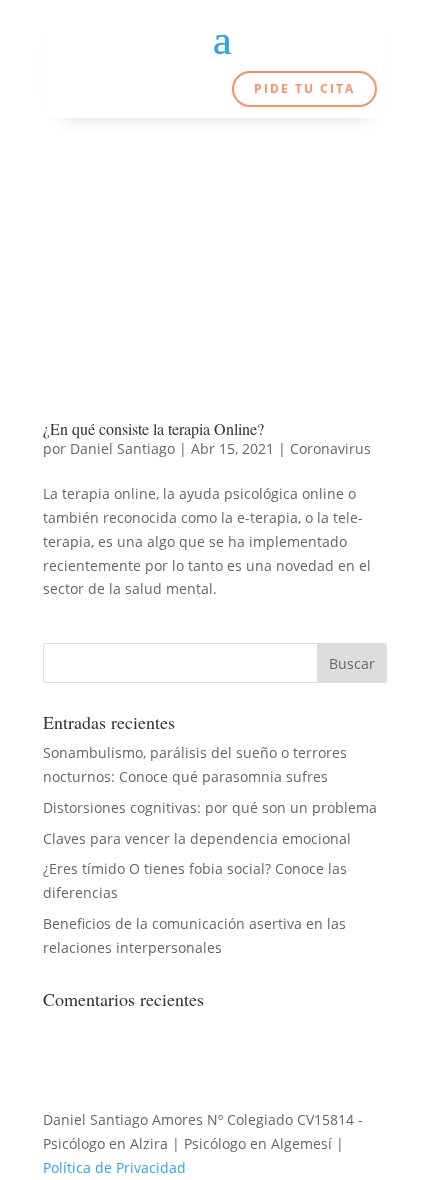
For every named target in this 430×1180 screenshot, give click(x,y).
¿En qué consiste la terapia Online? (153, 428)
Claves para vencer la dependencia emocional (197, 838)
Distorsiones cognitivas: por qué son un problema (210, 807)
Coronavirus (330, 448)
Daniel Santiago (122, 448)
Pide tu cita (304, 88)
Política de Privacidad (114, 1167)
